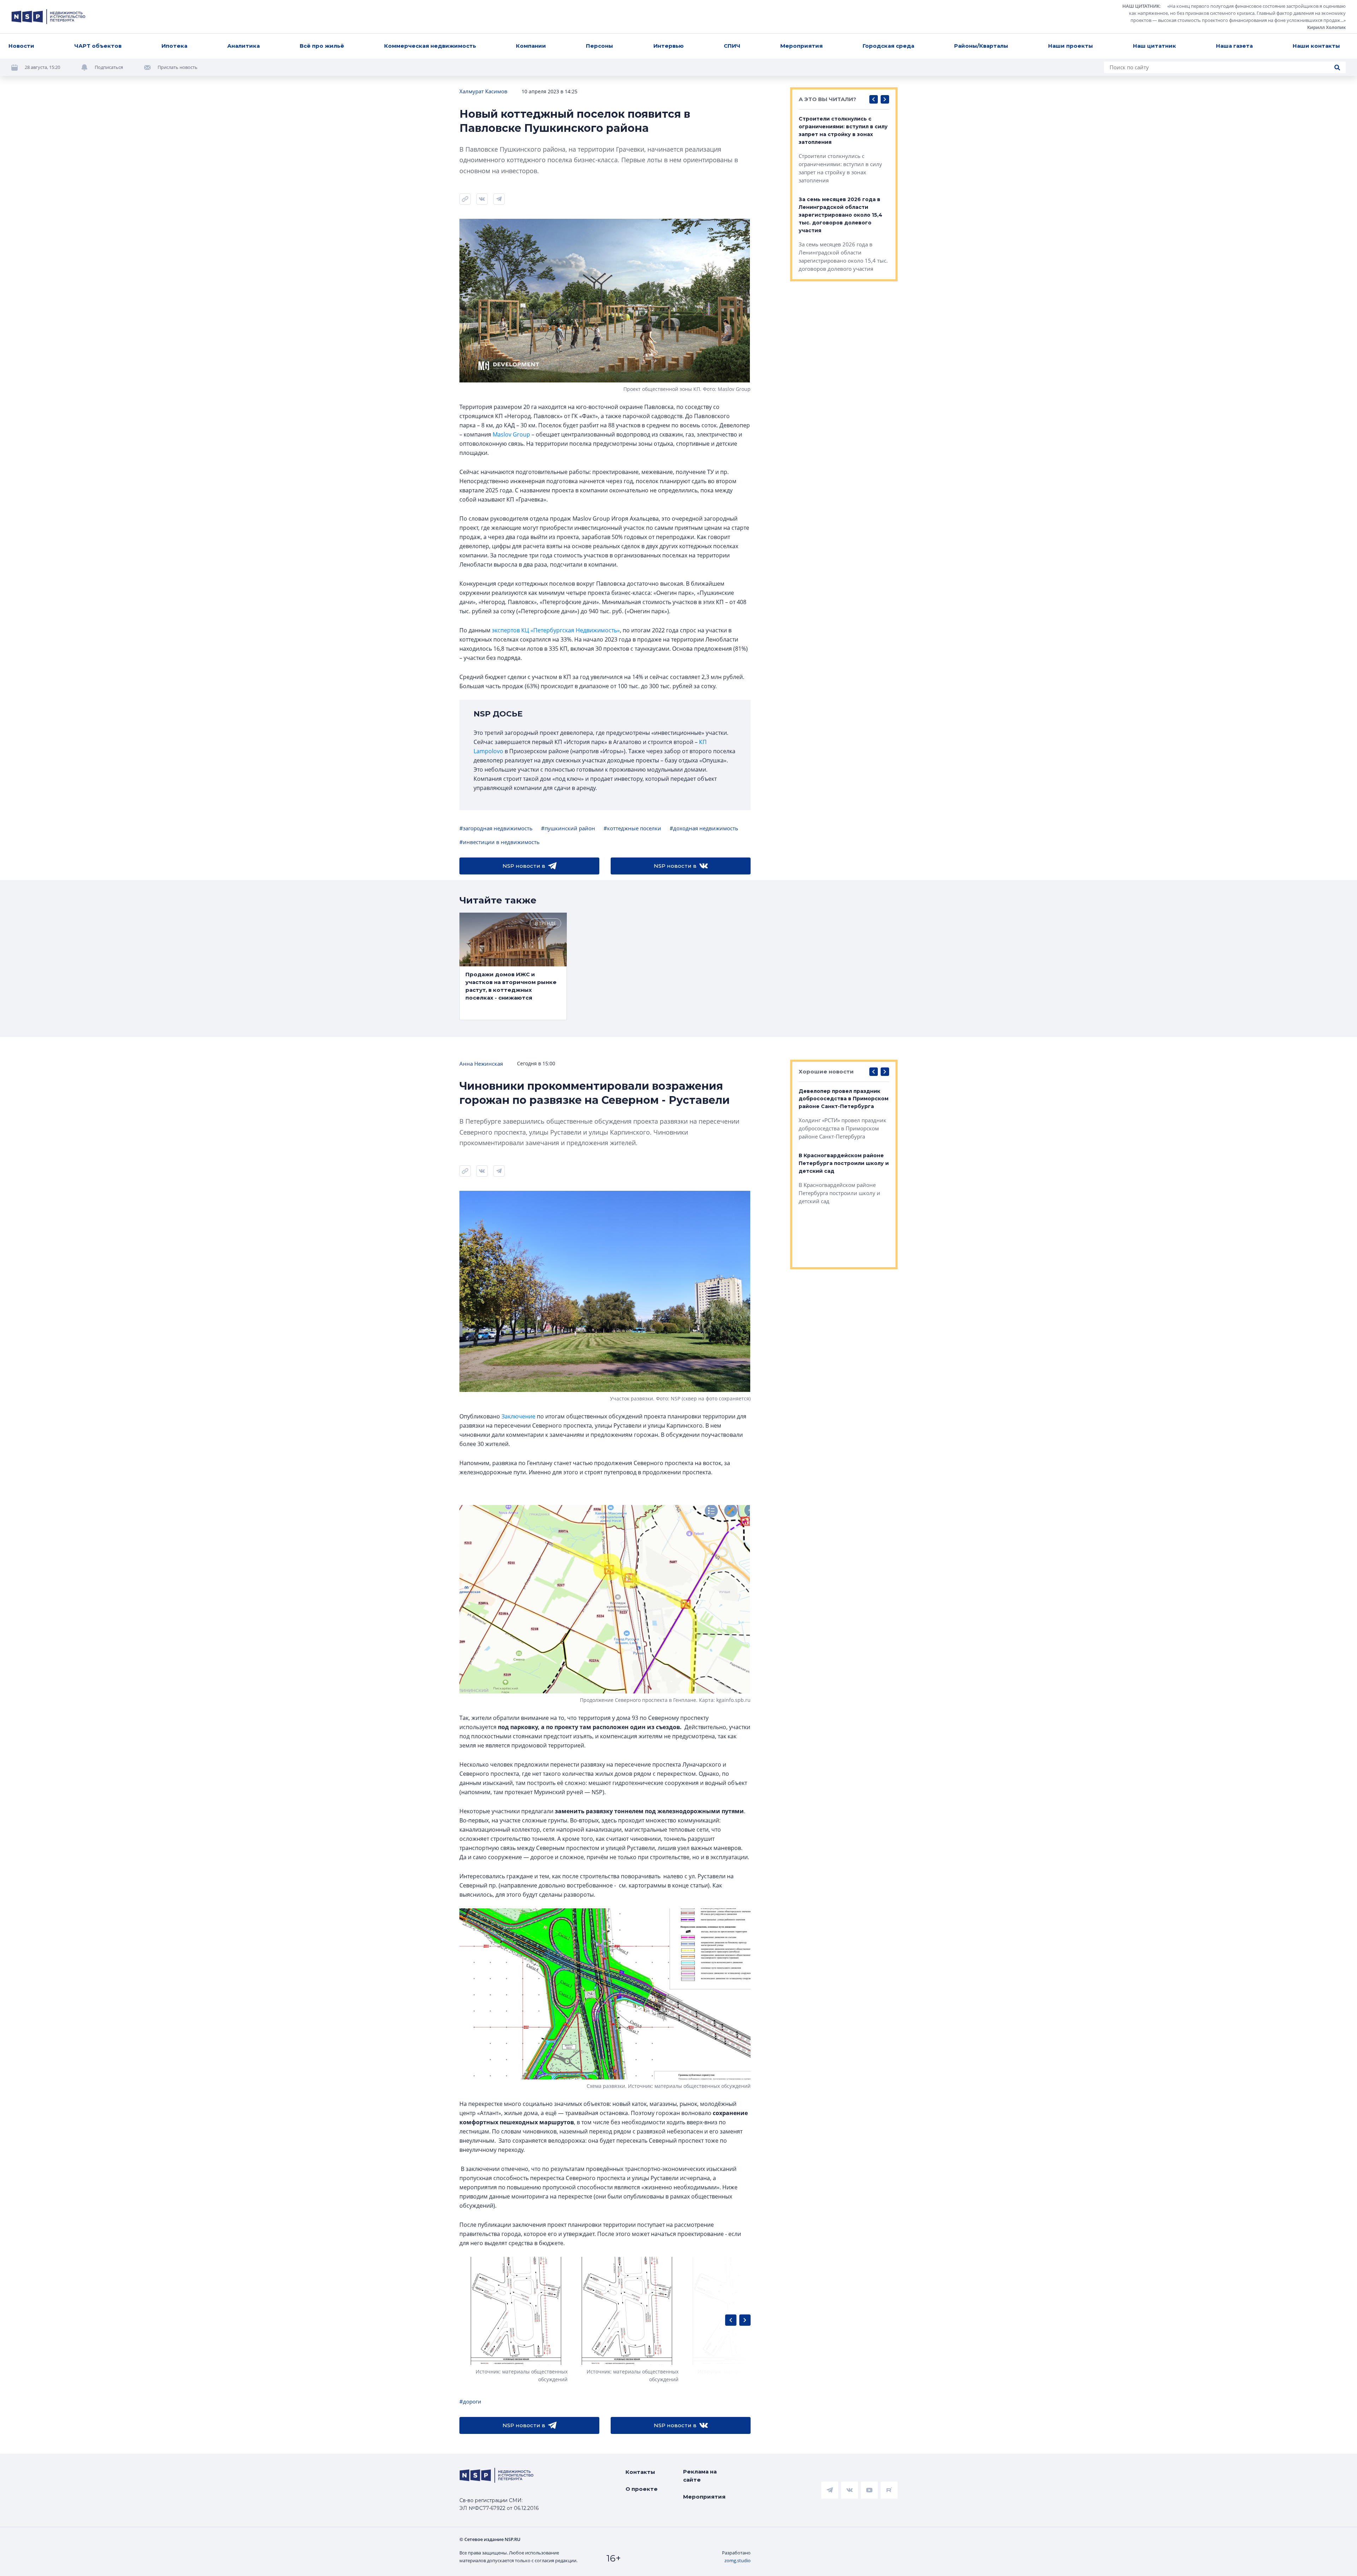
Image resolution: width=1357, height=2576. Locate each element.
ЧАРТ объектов (98, 46)
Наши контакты (1316, 46)
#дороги (470, 2401)
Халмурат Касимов (483, 91)
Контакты (640, 2472)
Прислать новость (178, 67)
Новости (21, 46)
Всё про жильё (322, 46)
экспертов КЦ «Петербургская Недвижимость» (556, 630)
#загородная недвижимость (496, 828)
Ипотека (174, 46)
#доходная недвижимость (704, 828)
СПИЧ (732, 46)
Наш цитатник (1155, 46)
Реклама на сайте (700, 2476)
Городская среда (888, 46)
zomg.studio (738, 2560)
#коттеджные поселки (632, 828)
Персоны (600, 46)
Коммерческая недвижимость (430, 46)
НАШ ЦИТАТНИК (1141, 6)
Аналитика (243, 46)
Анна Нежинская (481, 1064)
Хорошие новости (826, 1072)
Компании (531, 46)
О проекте (642, 2489)
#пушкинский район (568, 828)
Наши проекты (1071, 46)
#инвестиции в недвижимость (500, 842)
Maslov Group (511, 434)
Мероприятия (801, 46)
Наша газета (1234, 46)
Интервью (669, 46)
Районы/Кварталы (981, 46)
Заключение (518, 1416)
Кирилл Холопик (1326, 27)
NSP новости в (524, 866)
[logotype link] (48, 17)
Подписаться (109, 67)
